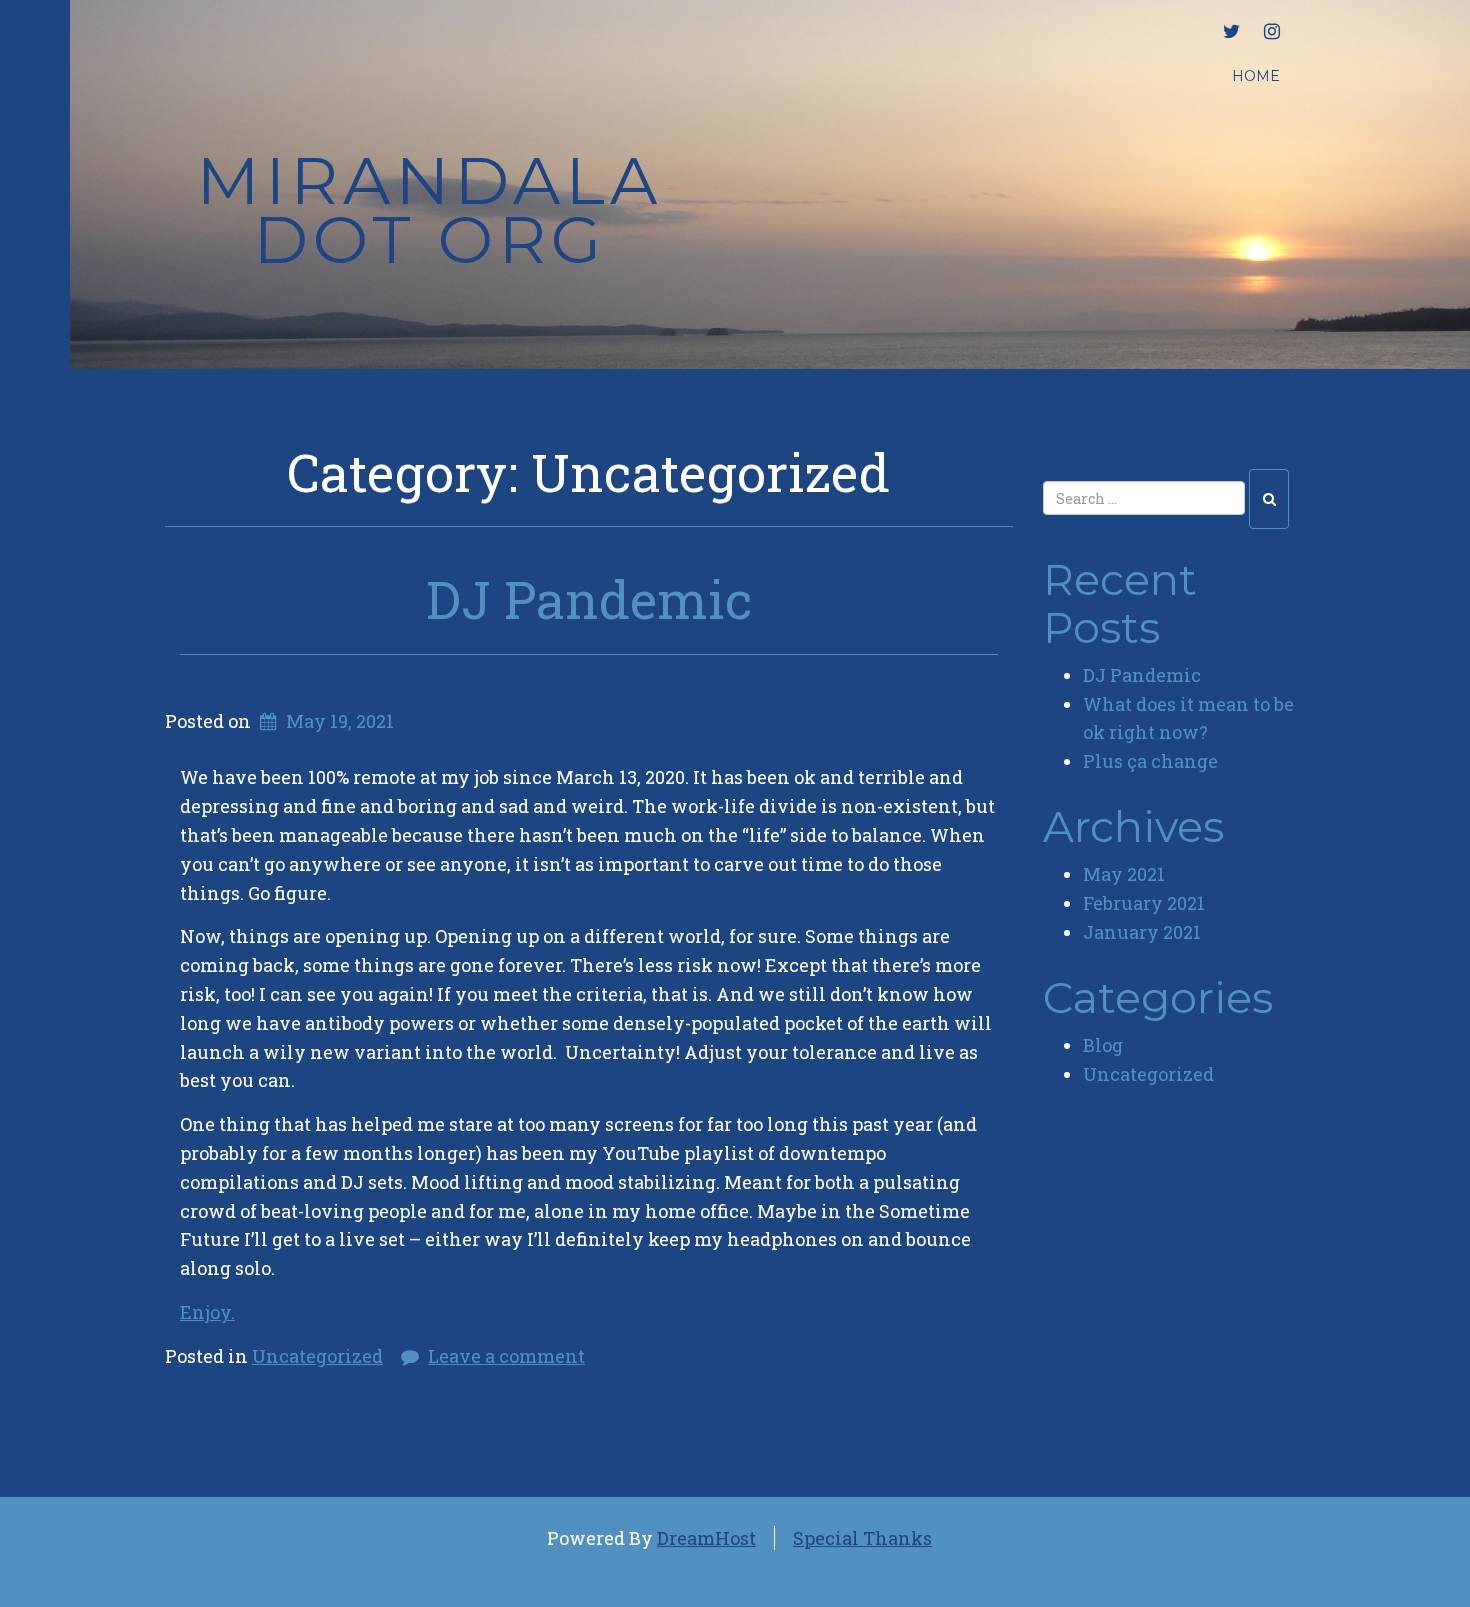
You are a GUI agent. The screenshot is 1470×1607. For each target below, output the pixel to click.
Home (1256, 76)
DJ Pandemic (589, 599)
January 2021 (1142, 932)
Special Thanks (862, 1538)
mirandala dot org (429, 210)
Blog (1103, 1045)
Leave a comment (506, 1356)
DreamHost (706, 1538)
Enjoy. (207, 1312)
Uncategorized (317, 1356)
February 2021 (1144, 903)
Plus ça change (1150, 761)
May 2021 (1124, 874)
